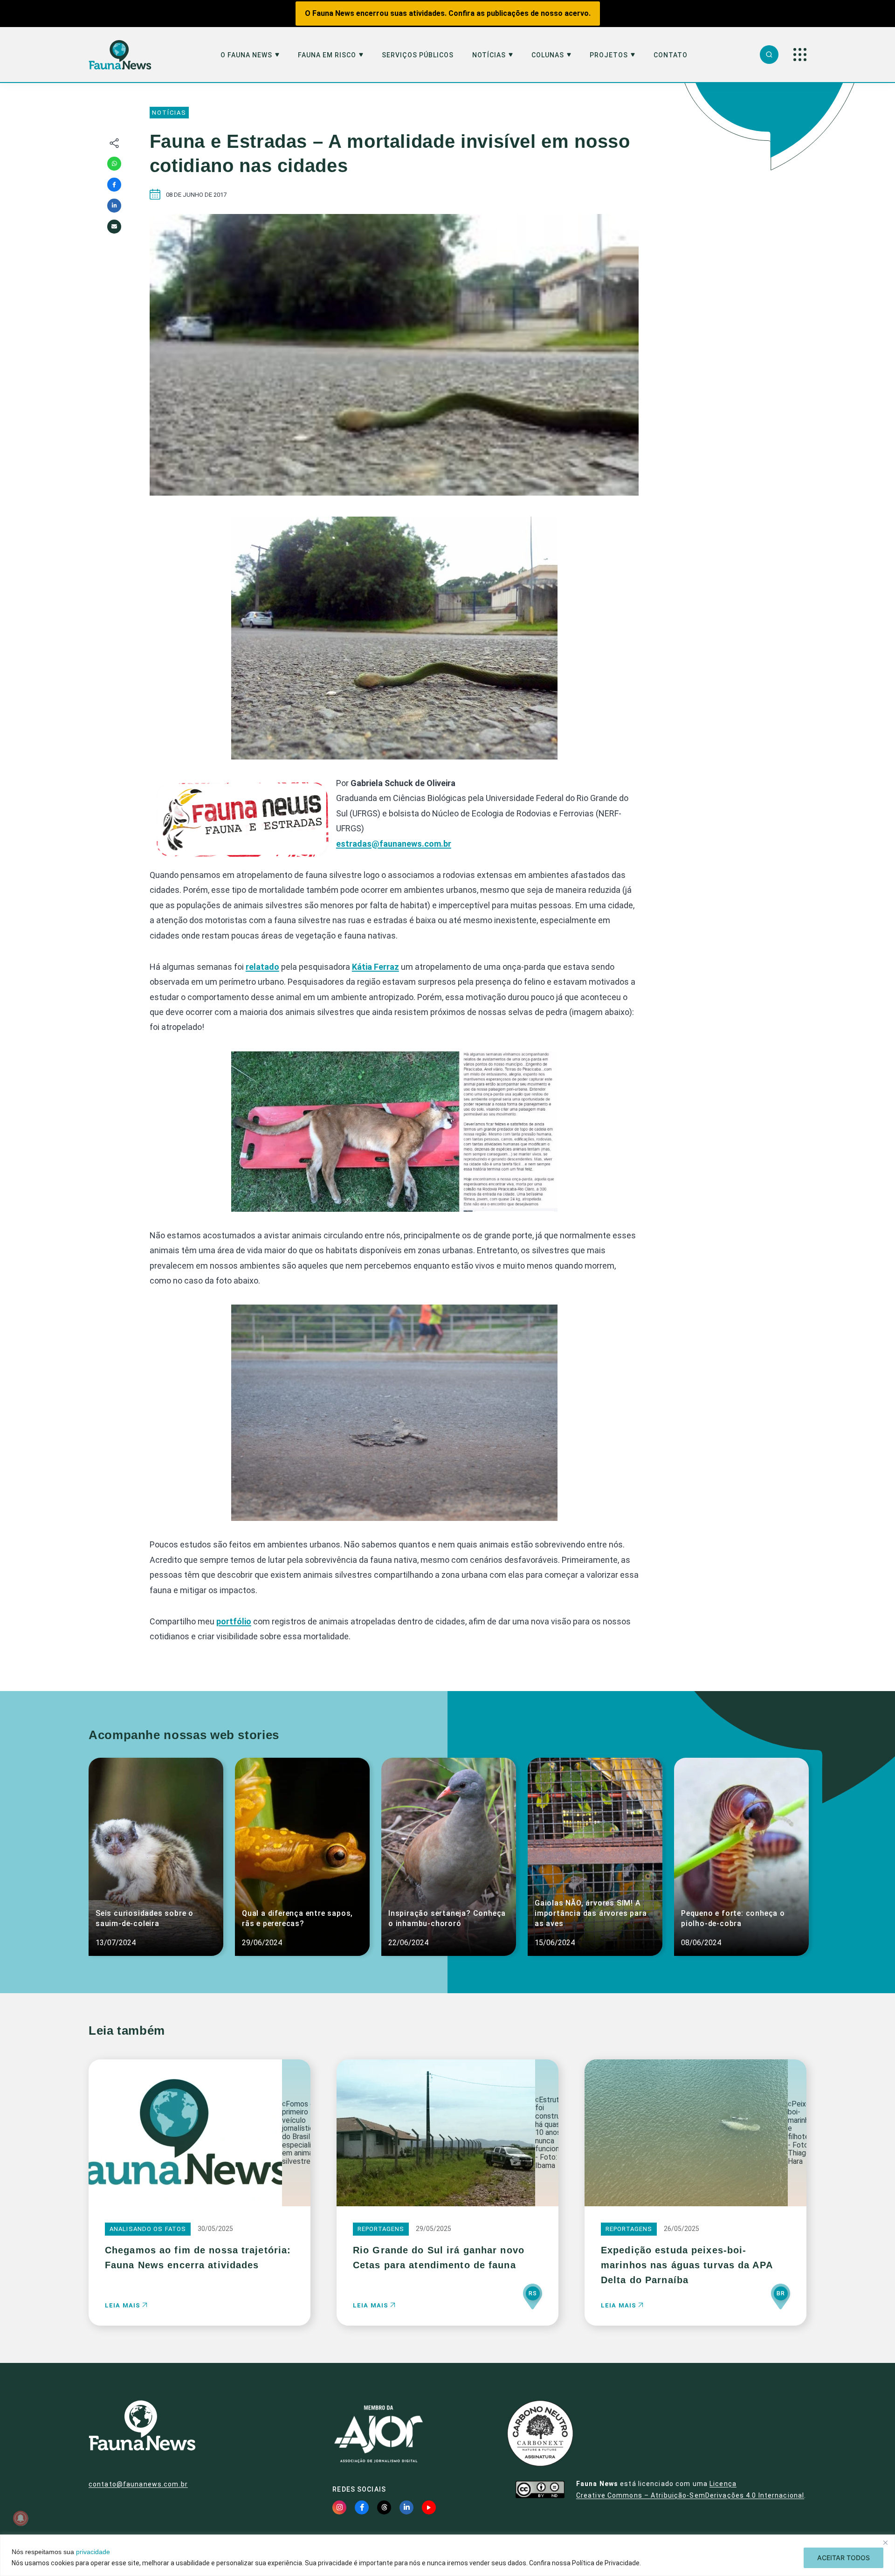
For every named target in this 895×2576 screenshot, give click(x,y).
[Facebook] (114, 185)
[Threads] (384, 2507)
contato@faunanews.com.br (138, 2484)
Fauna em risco (327, 55)
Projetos (609, 55)
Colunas (548, 55)
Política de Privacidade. (606, 2563)
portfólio (234, 1621)
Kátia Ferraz (375, 967)
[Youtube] (429, 2507)
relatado (262, 967)
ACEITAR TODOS (843, 2558)
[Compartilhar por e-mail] (114, 227)
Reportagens (381, 2229)
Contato (671, 55)
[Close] (885, 2542)
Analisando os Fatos (148, 2229)
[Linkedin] (114, 206)
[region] (447, 2555)
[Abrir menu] (800, 55)
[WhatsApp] (114, 164)
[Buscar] (769, 55)
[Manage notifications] (21, 2518)
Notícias (489, 55)
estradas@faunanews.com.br (394, 844)
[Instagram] (339, 2507)
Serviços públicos (418, 55)
